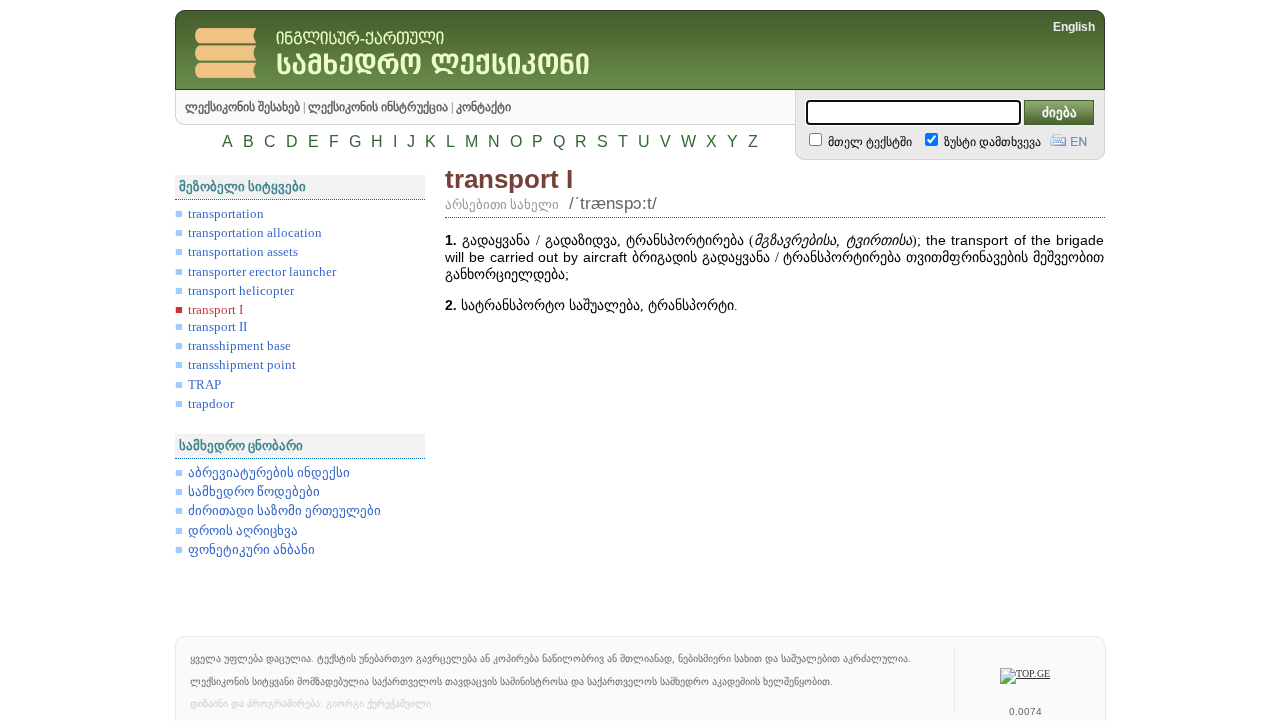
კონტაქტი (483, 107)
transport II (217, 327)
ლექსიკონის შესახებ (242, 107)
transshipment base (239, 346)
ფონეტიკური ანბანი (251, 550)
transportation (226, 214)
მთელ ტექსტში (868, 142)
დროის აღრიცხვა (243, 531)
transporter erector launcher (262, 272)
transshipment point (242, 365)
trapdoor (211, 404)
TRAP (204, 385)
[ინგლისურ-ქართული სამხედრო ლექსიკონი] (435, 84)
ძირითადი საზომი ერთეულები (284, 511)
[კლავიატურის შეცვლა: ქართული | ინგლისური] (1068, 138)
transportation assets (243, 252)
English (1074, 27)
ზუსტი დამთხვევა (991, 142)
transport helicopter (241, 291)
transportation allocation (255, 233)
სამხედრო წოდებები (254, 492)
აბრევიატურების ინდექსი (269, 473)
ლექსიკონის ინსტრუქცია (378, 107)
